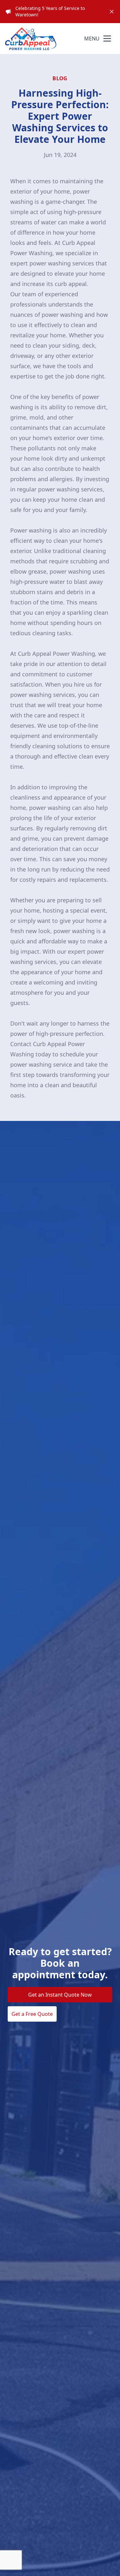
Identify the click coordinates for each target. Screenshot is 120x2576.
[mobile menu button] (107, 39)
